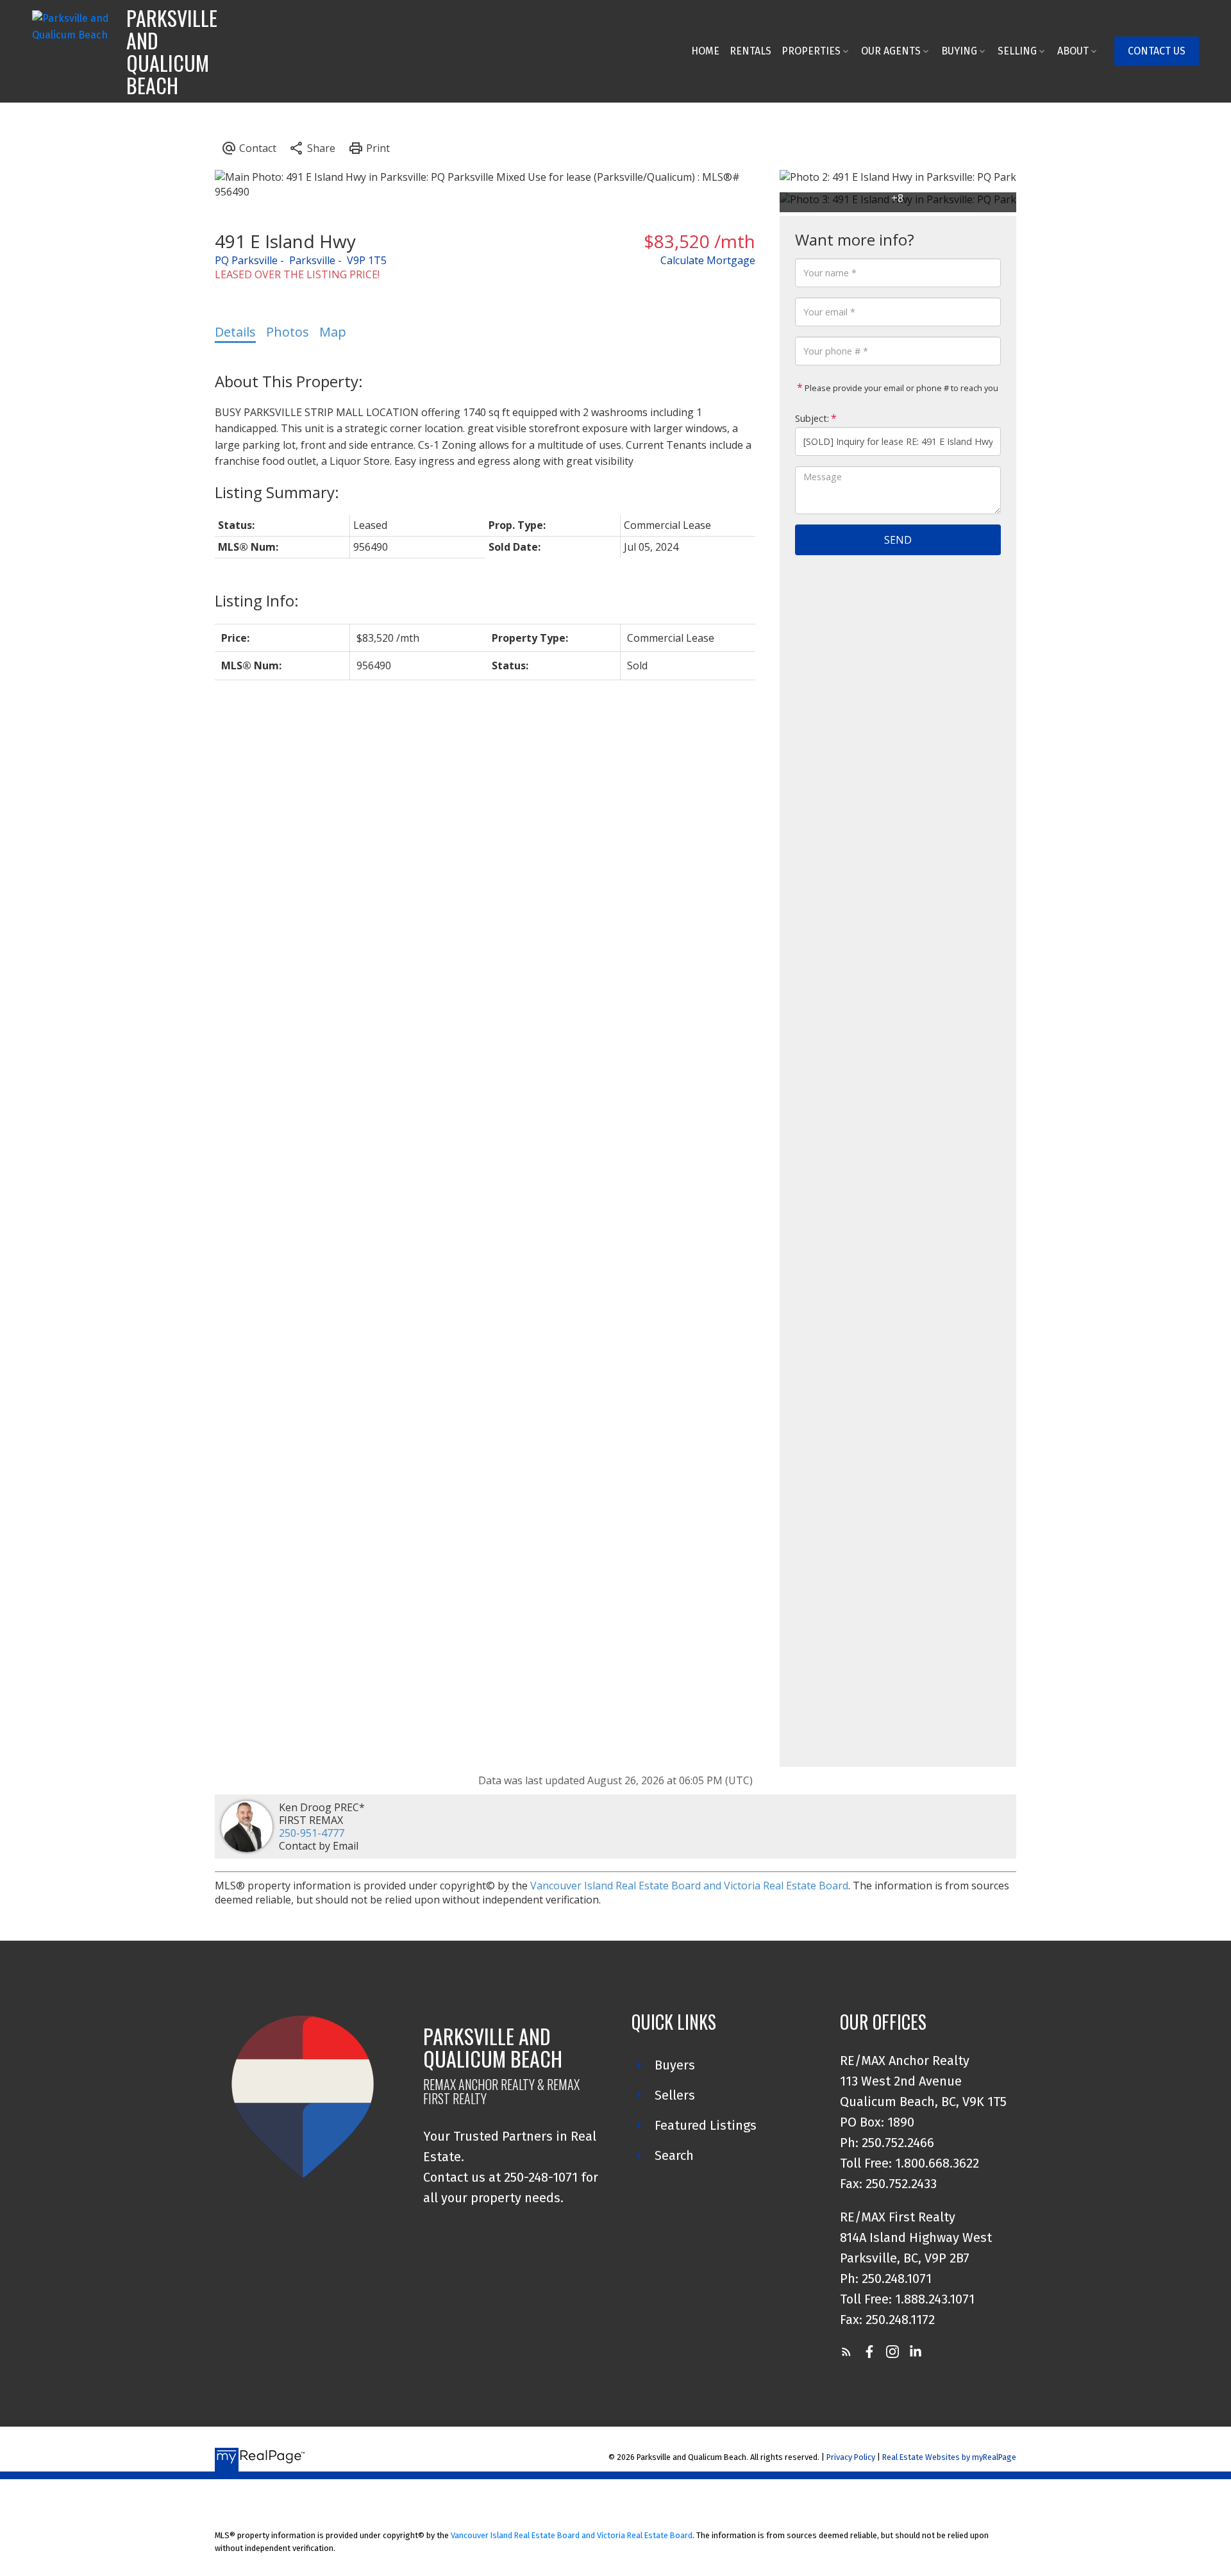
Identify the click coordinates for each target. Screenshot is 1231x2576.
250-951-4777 (312, 1833)
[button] (1157, 51)
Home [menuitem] (705, 51)
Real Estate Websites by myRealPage (949, 2457)
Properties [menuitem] (811, 51)
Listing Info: (257, 600)
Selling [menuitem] (1017, 51)
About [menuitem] (1073, 51)
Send (898, 540)
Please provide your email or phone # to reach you (900, 388)
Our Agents (891, 51)
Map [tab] (333, 332)
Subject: (812, 418)
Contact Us (1157, 51)
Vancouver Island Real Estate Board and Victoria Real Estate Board (689, 1886)
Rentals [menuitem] (750, 51)
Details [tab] (235, 332)
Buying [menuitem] (959, 51)
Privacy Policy (851, 2457)
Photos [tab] (288, 332)
